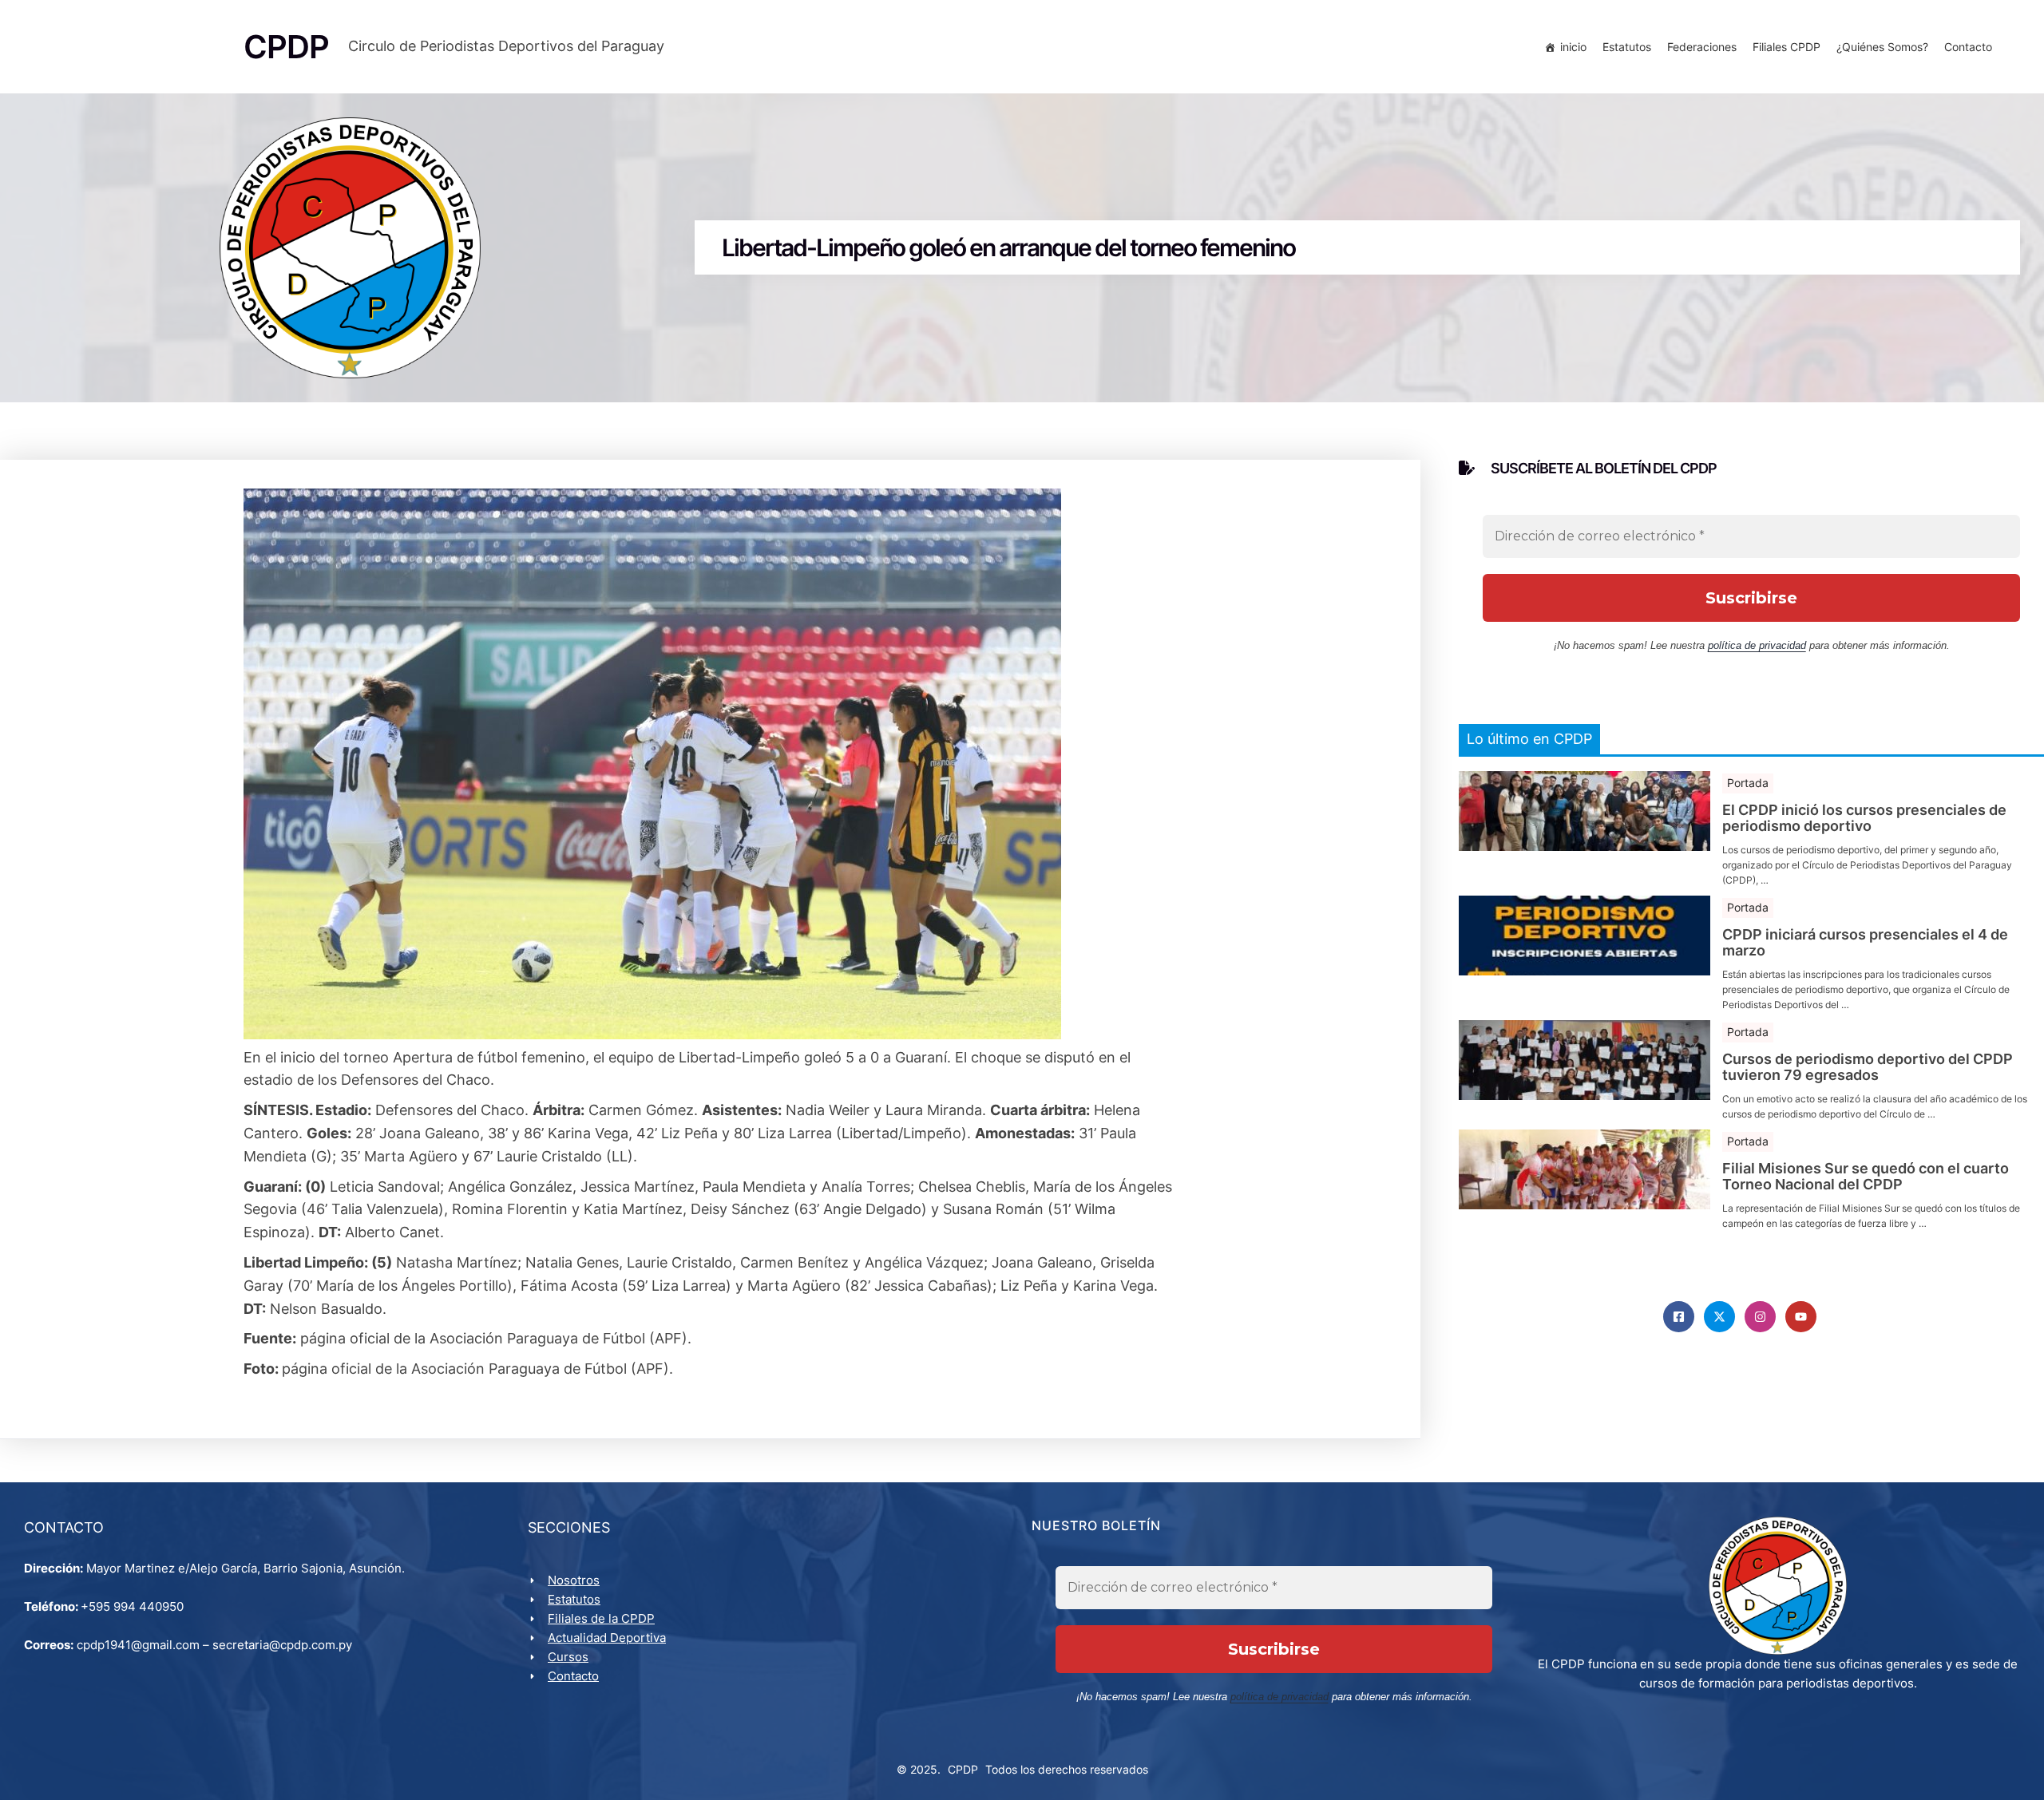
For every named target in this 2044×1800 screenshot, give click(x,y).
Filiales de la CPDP (601, 1618)
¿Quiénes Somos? (1882, 47)
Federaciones (1702, 47)
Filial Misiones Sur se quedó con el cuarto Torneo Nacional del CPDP (1866, 1177)
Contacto (1968, 47)
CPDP (963, 1769)
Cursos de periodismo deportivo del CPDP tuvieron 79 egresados (1868, 1067)
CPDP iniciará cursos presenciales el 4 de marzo (1865, 943)
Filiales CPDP (1787, 47)
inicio (1573, 47)
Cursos (568, 1657)
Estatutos (1627, 47)
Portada (1748, 783)
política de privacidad (1757, 645)
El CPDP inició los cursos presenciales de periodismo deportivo (1864, 818)
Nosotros (574, 1580)
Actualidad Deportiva (607, 1638)
